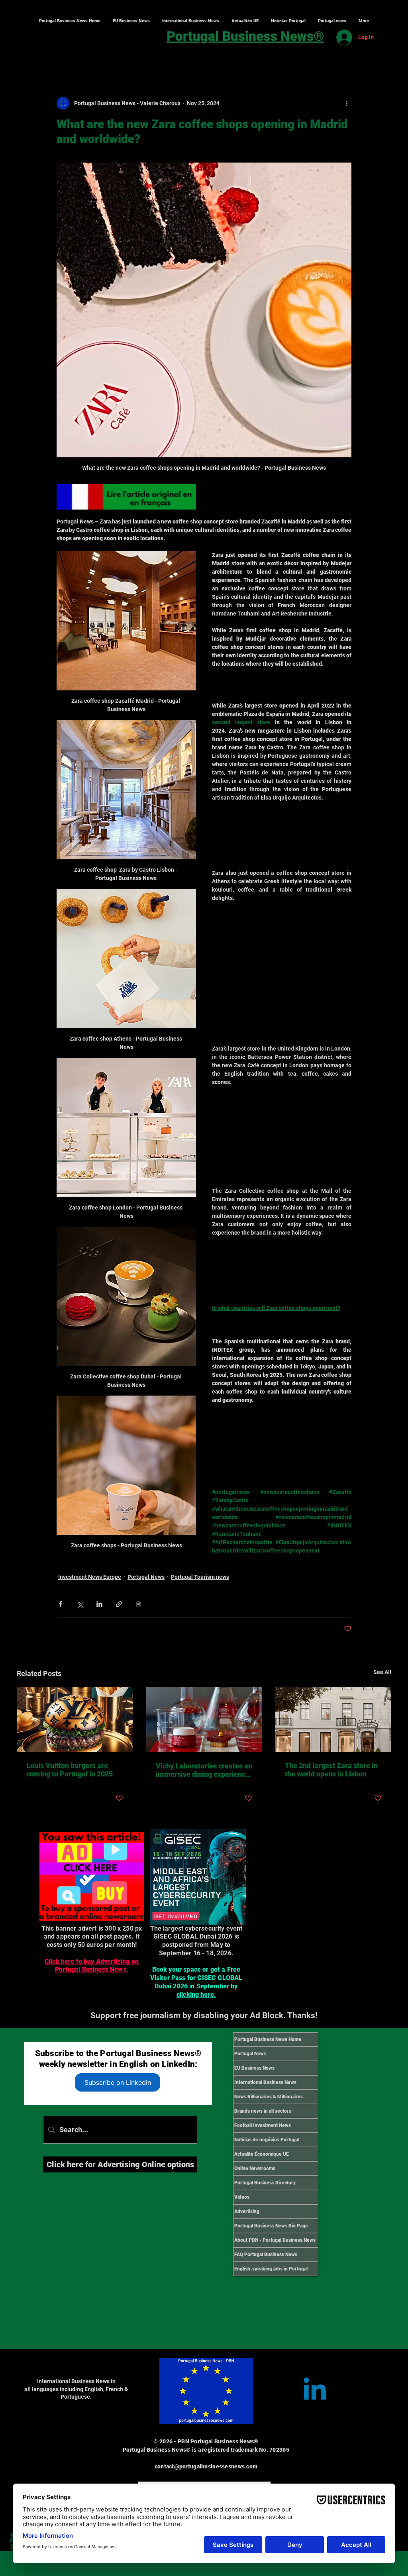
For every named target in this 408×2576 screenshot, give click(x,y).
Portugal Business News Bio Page (271, 2226)
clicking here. (196, 1995)
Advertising (247, 2211)
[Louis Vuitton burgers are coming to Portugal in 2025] (75, 1719)
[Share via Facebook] (60, 1604)
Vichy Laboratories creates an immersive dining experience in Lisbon (204, 1770)
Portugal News (146, 1577)
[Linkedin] (315, 2391)
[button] (190, 21)
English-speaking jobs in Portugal (271, 2269)
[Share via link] (119, 1604)
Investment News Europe (90, 1577)
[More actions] (347, 103)
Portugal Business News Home (268, 2039)
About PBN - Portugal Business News (275, 2240)
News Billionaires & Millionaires (269, 2097)
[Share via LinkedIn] (99, 1604)
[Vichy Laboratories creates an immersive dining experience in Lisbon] (204, 1719)
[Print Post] (138, 1604)
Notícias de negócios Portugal (267, 2140)
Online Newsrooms (255, 2168)
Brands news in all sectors (263, 2111)
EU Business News (254, 2068)
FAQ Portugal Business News (266, 2254)
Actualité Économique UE (262, 2154)
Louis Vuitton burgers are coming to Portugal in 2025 (70, 1770)
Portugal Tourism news (200, 1577)
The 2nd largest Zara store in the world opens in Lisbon (331, 1770)
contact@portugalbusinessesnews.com (206, 2466)
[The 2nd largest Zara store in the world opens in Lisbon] (333, 1719)
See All (382, 1672)
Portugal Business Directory (265, 2183)
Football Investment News (263, 2125)
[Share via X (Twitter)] (80, 1604)
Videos (242, 2197)
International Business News (265, 2082)
